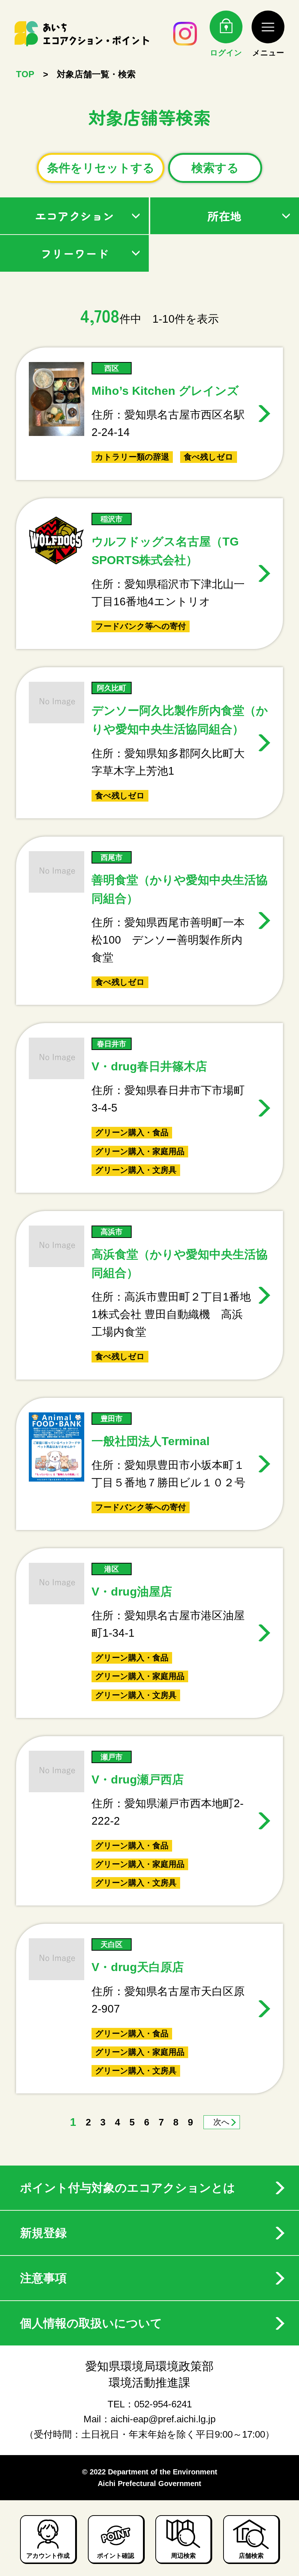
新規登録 (43, 2233)
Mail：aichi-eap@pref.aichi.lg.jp (149, 2419)
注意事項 (43, 2278)
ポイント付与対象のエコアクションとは (128, 2188)
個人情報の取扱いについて (91, 2323)
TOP (25, 74)
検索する (215, 168)
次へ (222, 2122)
